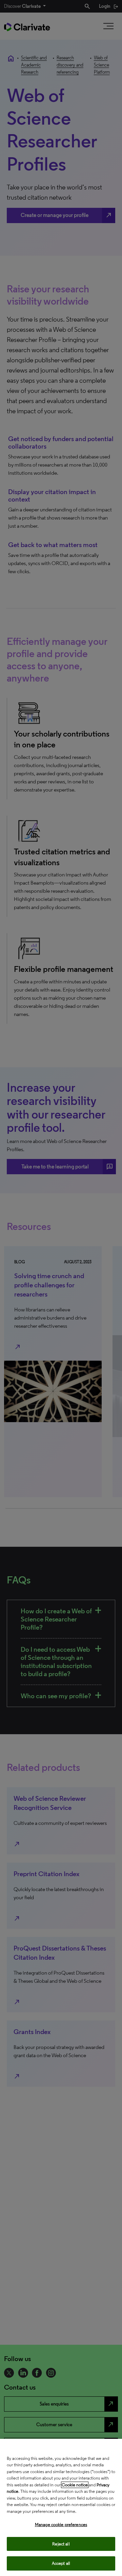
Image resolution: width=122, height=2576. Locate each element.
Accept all (61, 2563)
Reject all (61, 2544)
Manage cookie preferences (61, 2525)
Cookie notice (75, 2485)
